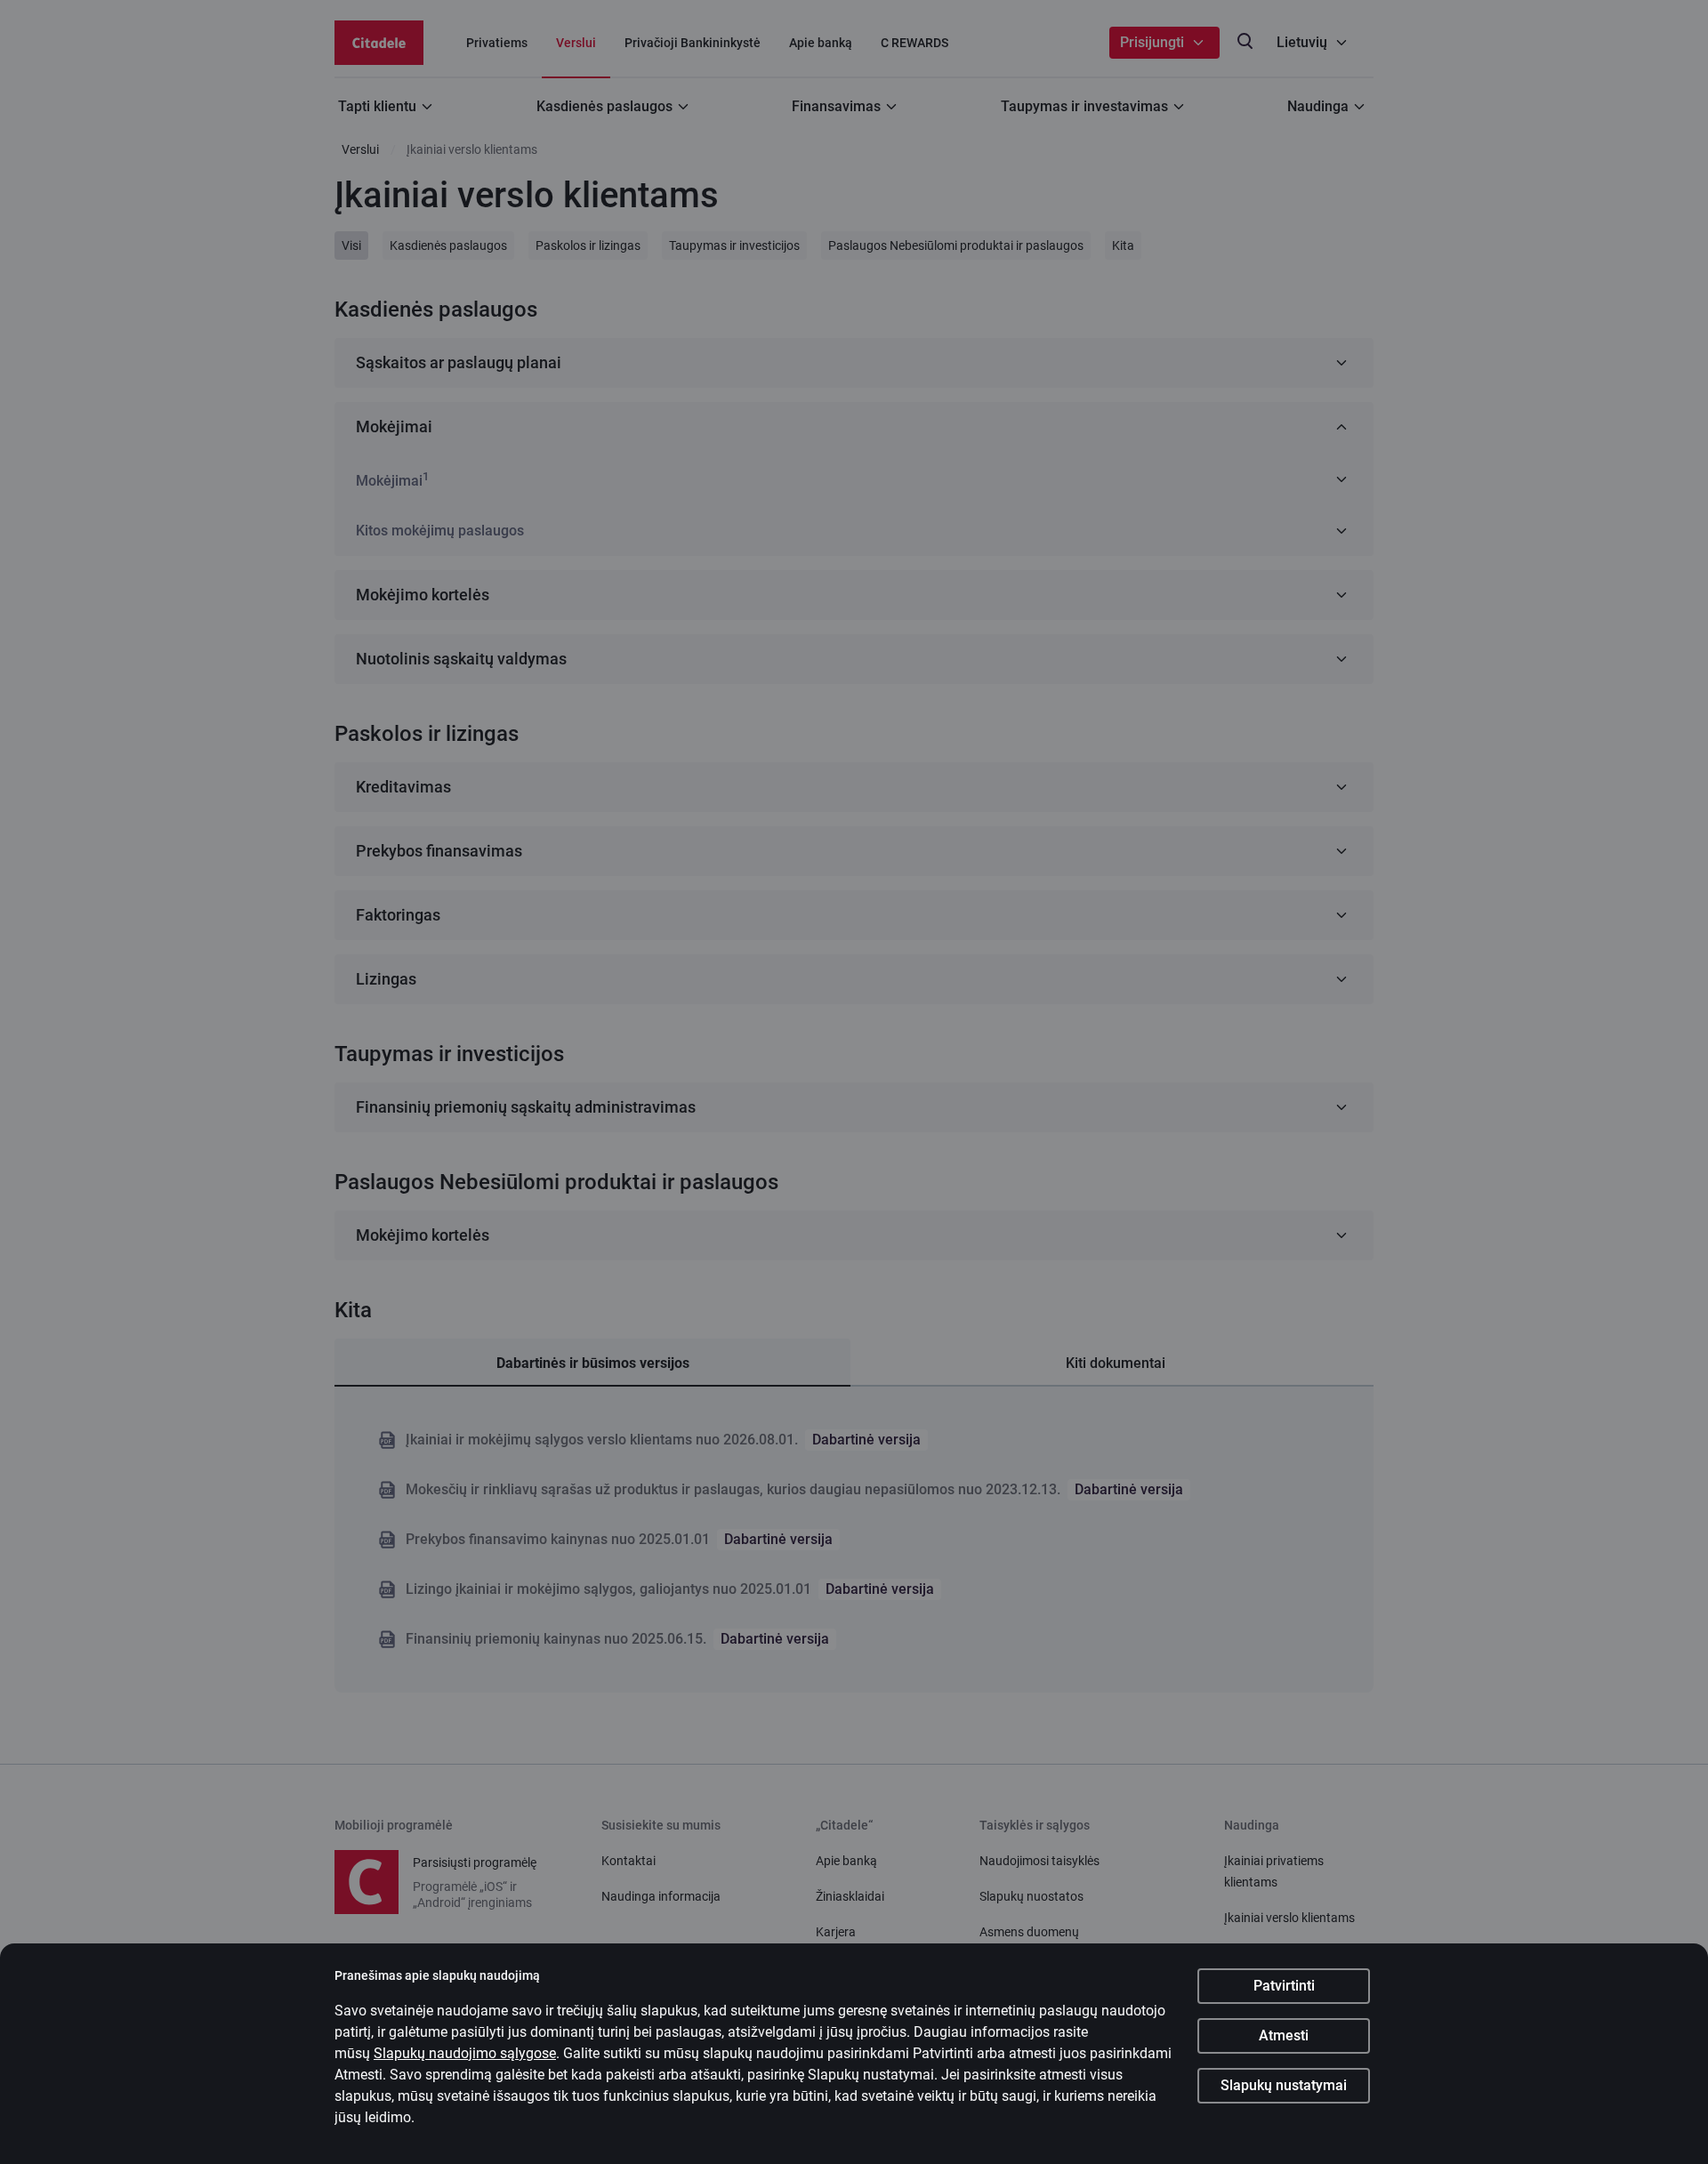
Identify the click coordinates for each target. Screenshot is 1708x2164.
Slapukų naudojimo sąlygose (465, 2053)
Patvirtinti (1284, 1986)
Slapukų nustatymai (1284, 2085)
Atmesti (1284, 2035)
